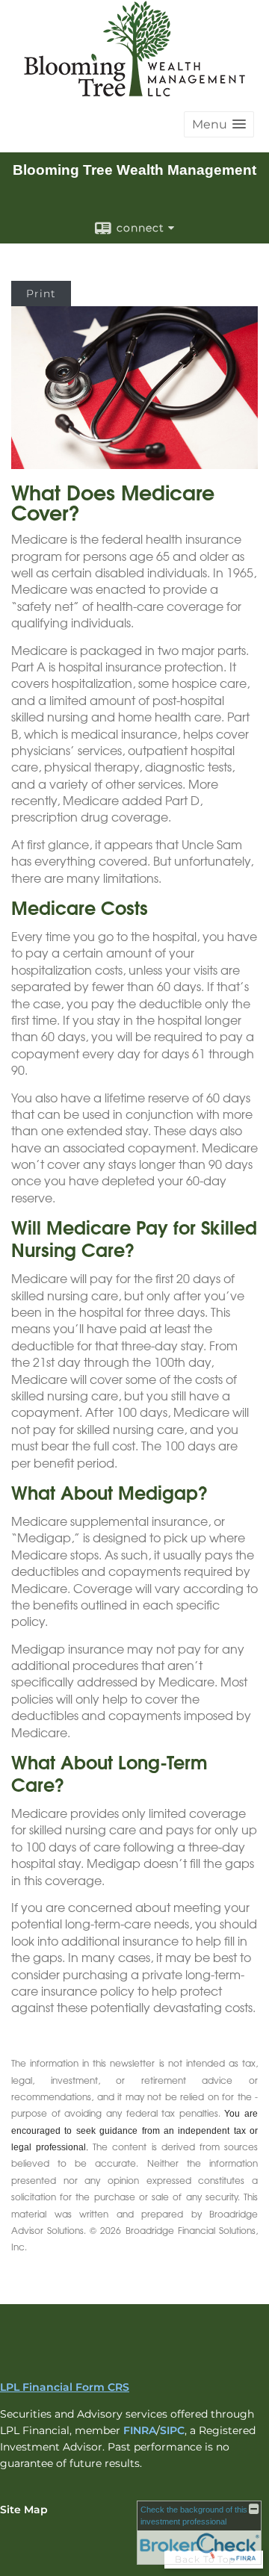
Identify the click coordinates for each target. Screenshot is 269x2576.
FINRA (140, 2430)
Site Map (24, 2510)
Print (41, 294)
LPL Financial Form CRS (65, 2387)
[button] (219, 124)
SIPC (172, 2430)
